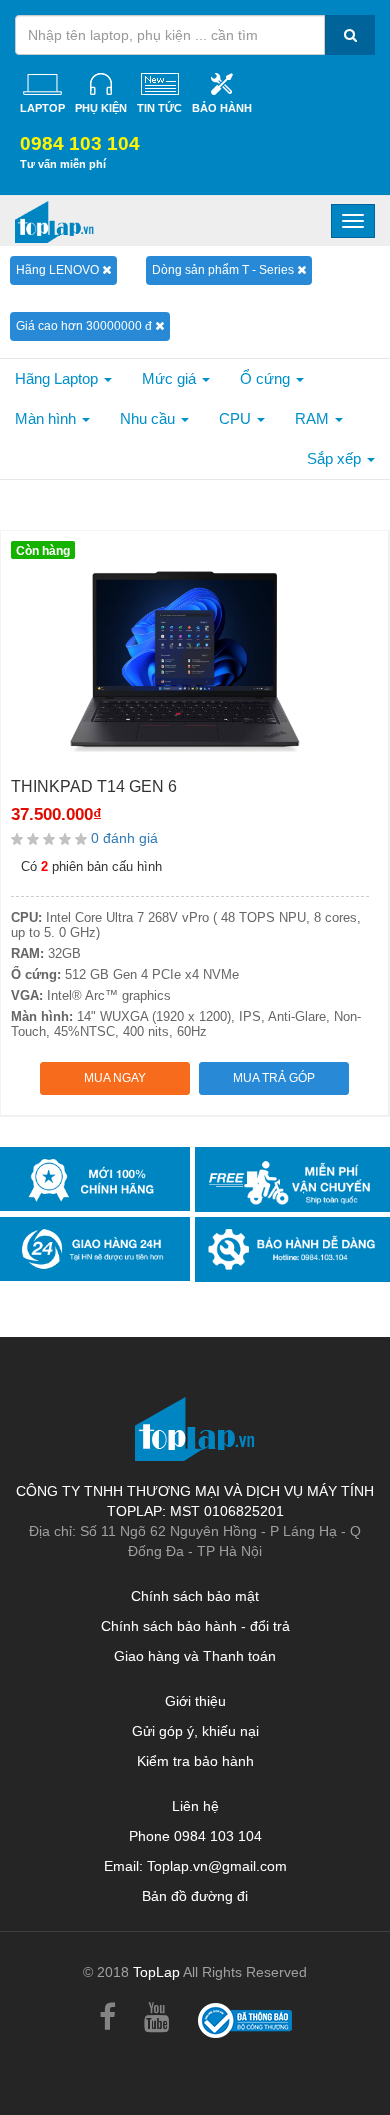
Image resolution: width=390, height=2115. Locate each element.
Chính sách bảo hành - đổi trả (195, 1626)
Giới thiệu (195, 1701)
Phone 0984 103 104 (195, 1836)
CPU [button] (237, 418)
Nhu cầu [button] (149, 418)
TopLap (156, 1972)
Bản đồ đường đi (195, 1896)
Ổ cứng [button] (267, 378)
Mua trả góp (274, 1078)
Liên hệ (195, 1806)
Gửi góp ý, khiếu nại (195, 1731)
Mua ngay (115, 1078)
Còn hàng (43, 551)
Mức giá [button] (171, 378)
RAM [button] (314, 418)
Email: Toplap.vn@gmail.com (195, 1866)
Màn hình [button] (47, 418)
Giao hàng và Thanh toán (195, 1656)
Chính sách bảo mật (195, 1596)
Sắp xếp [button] (336, 458)
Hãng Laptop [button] (58, 378)
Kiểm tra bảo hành (195, 1761)
